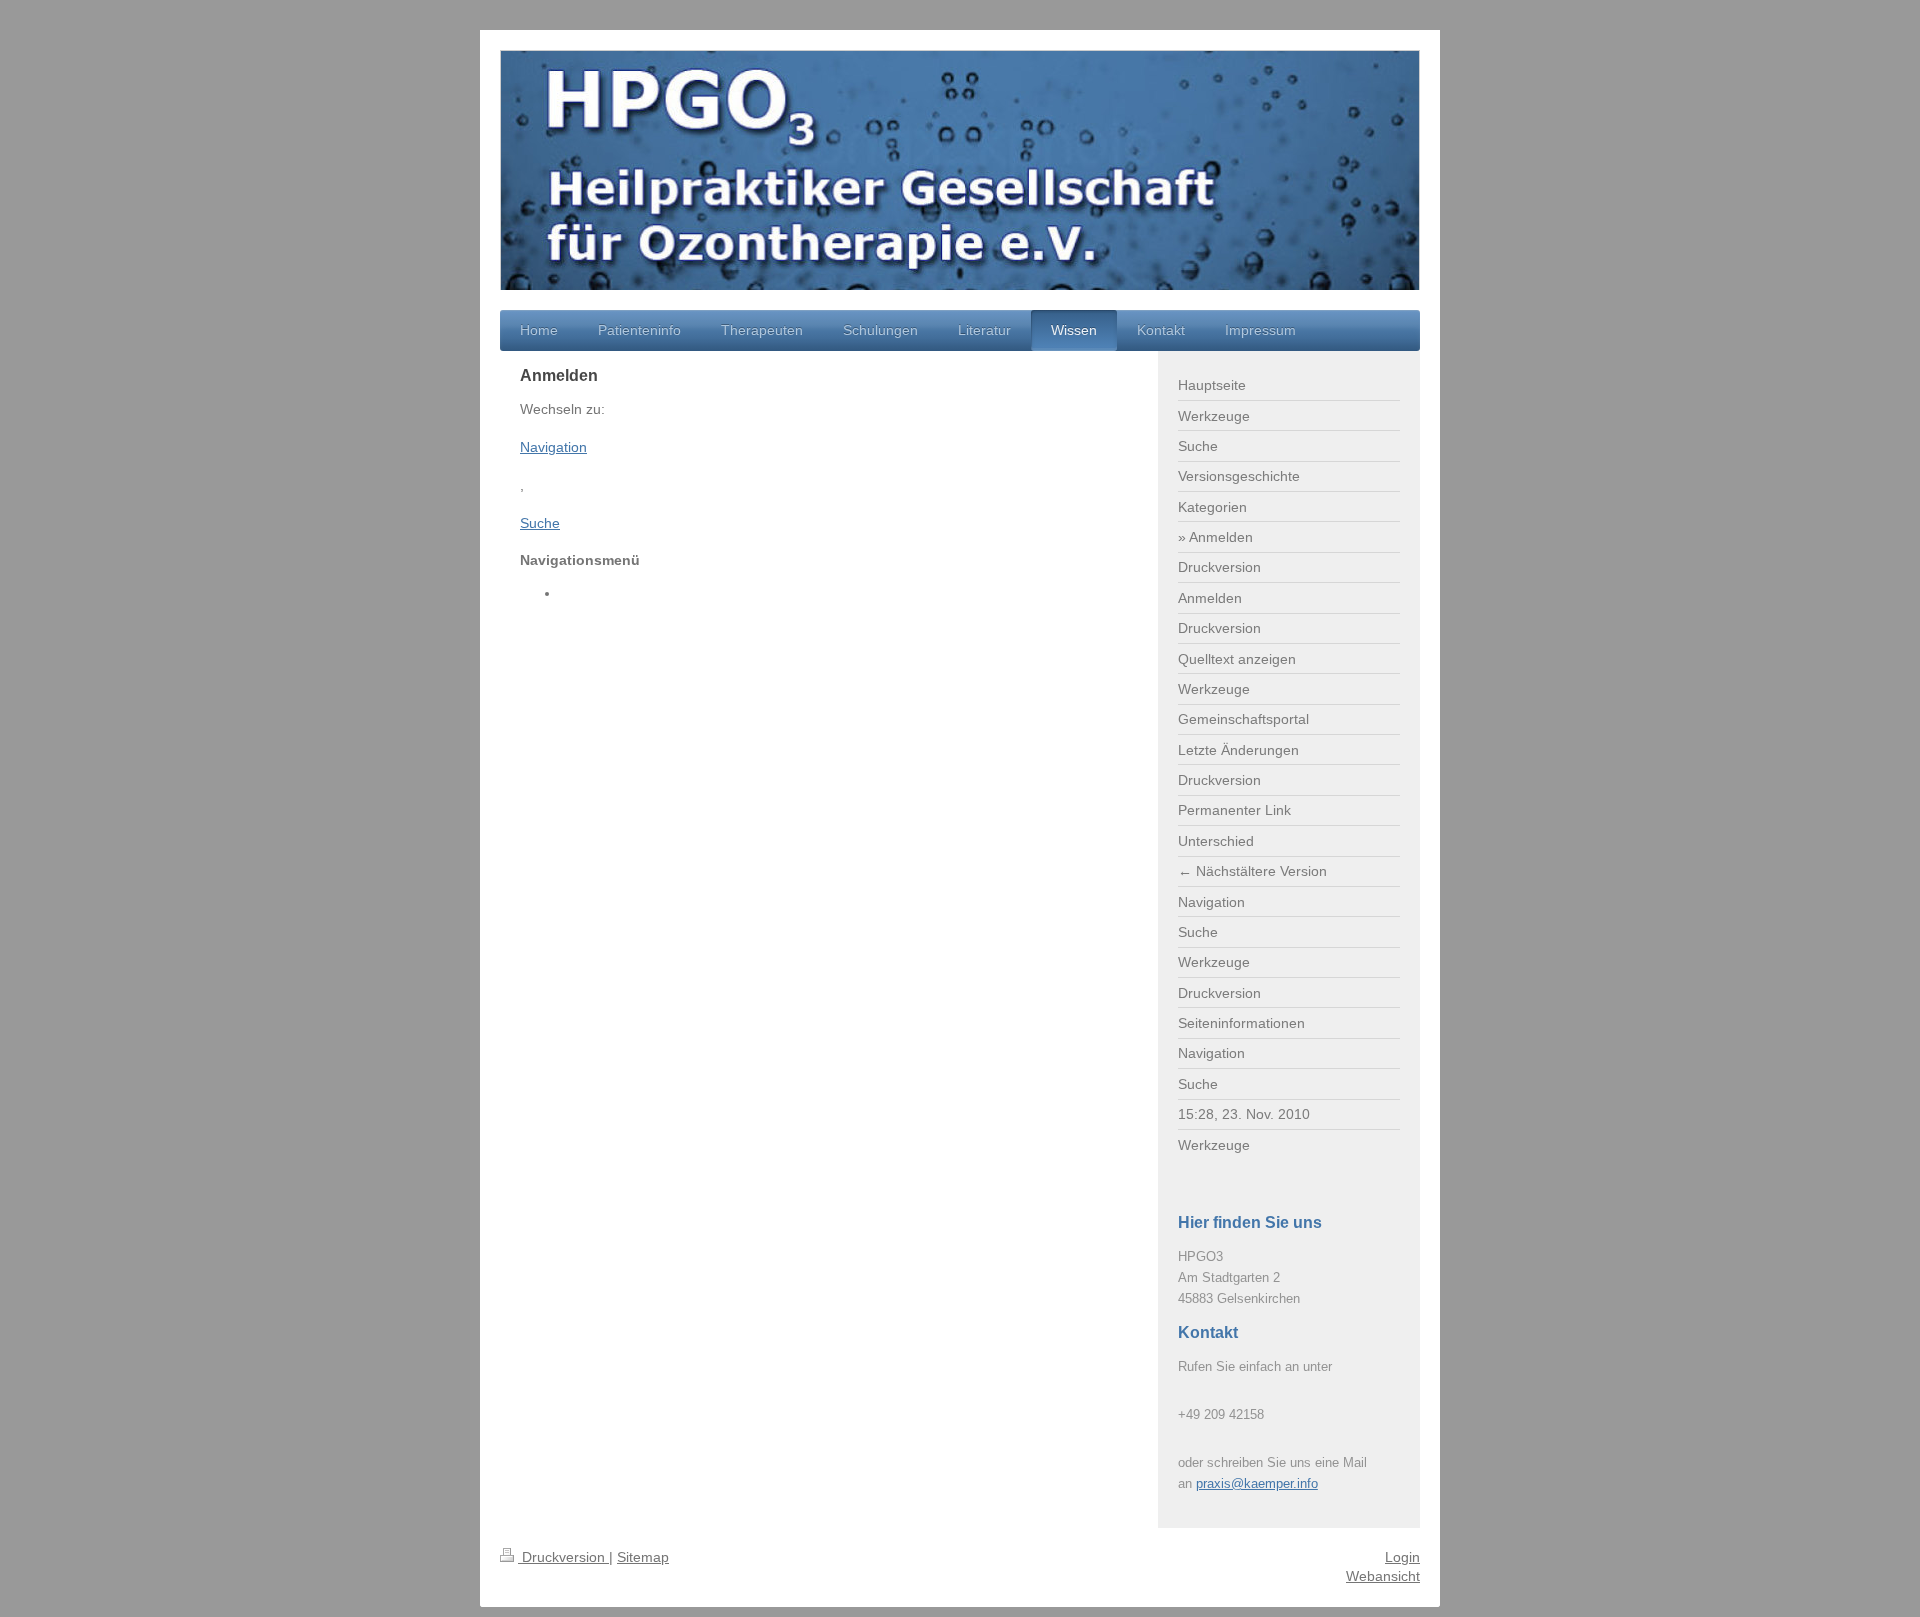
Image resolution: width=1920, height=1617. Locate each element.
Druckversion (563, 1557)
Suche (540, 523)
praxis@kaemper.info (1257, 1483)
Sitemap (643, 1557)
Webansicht (1383, 1576)
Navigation (553, 447)
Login (1402, 1557)
